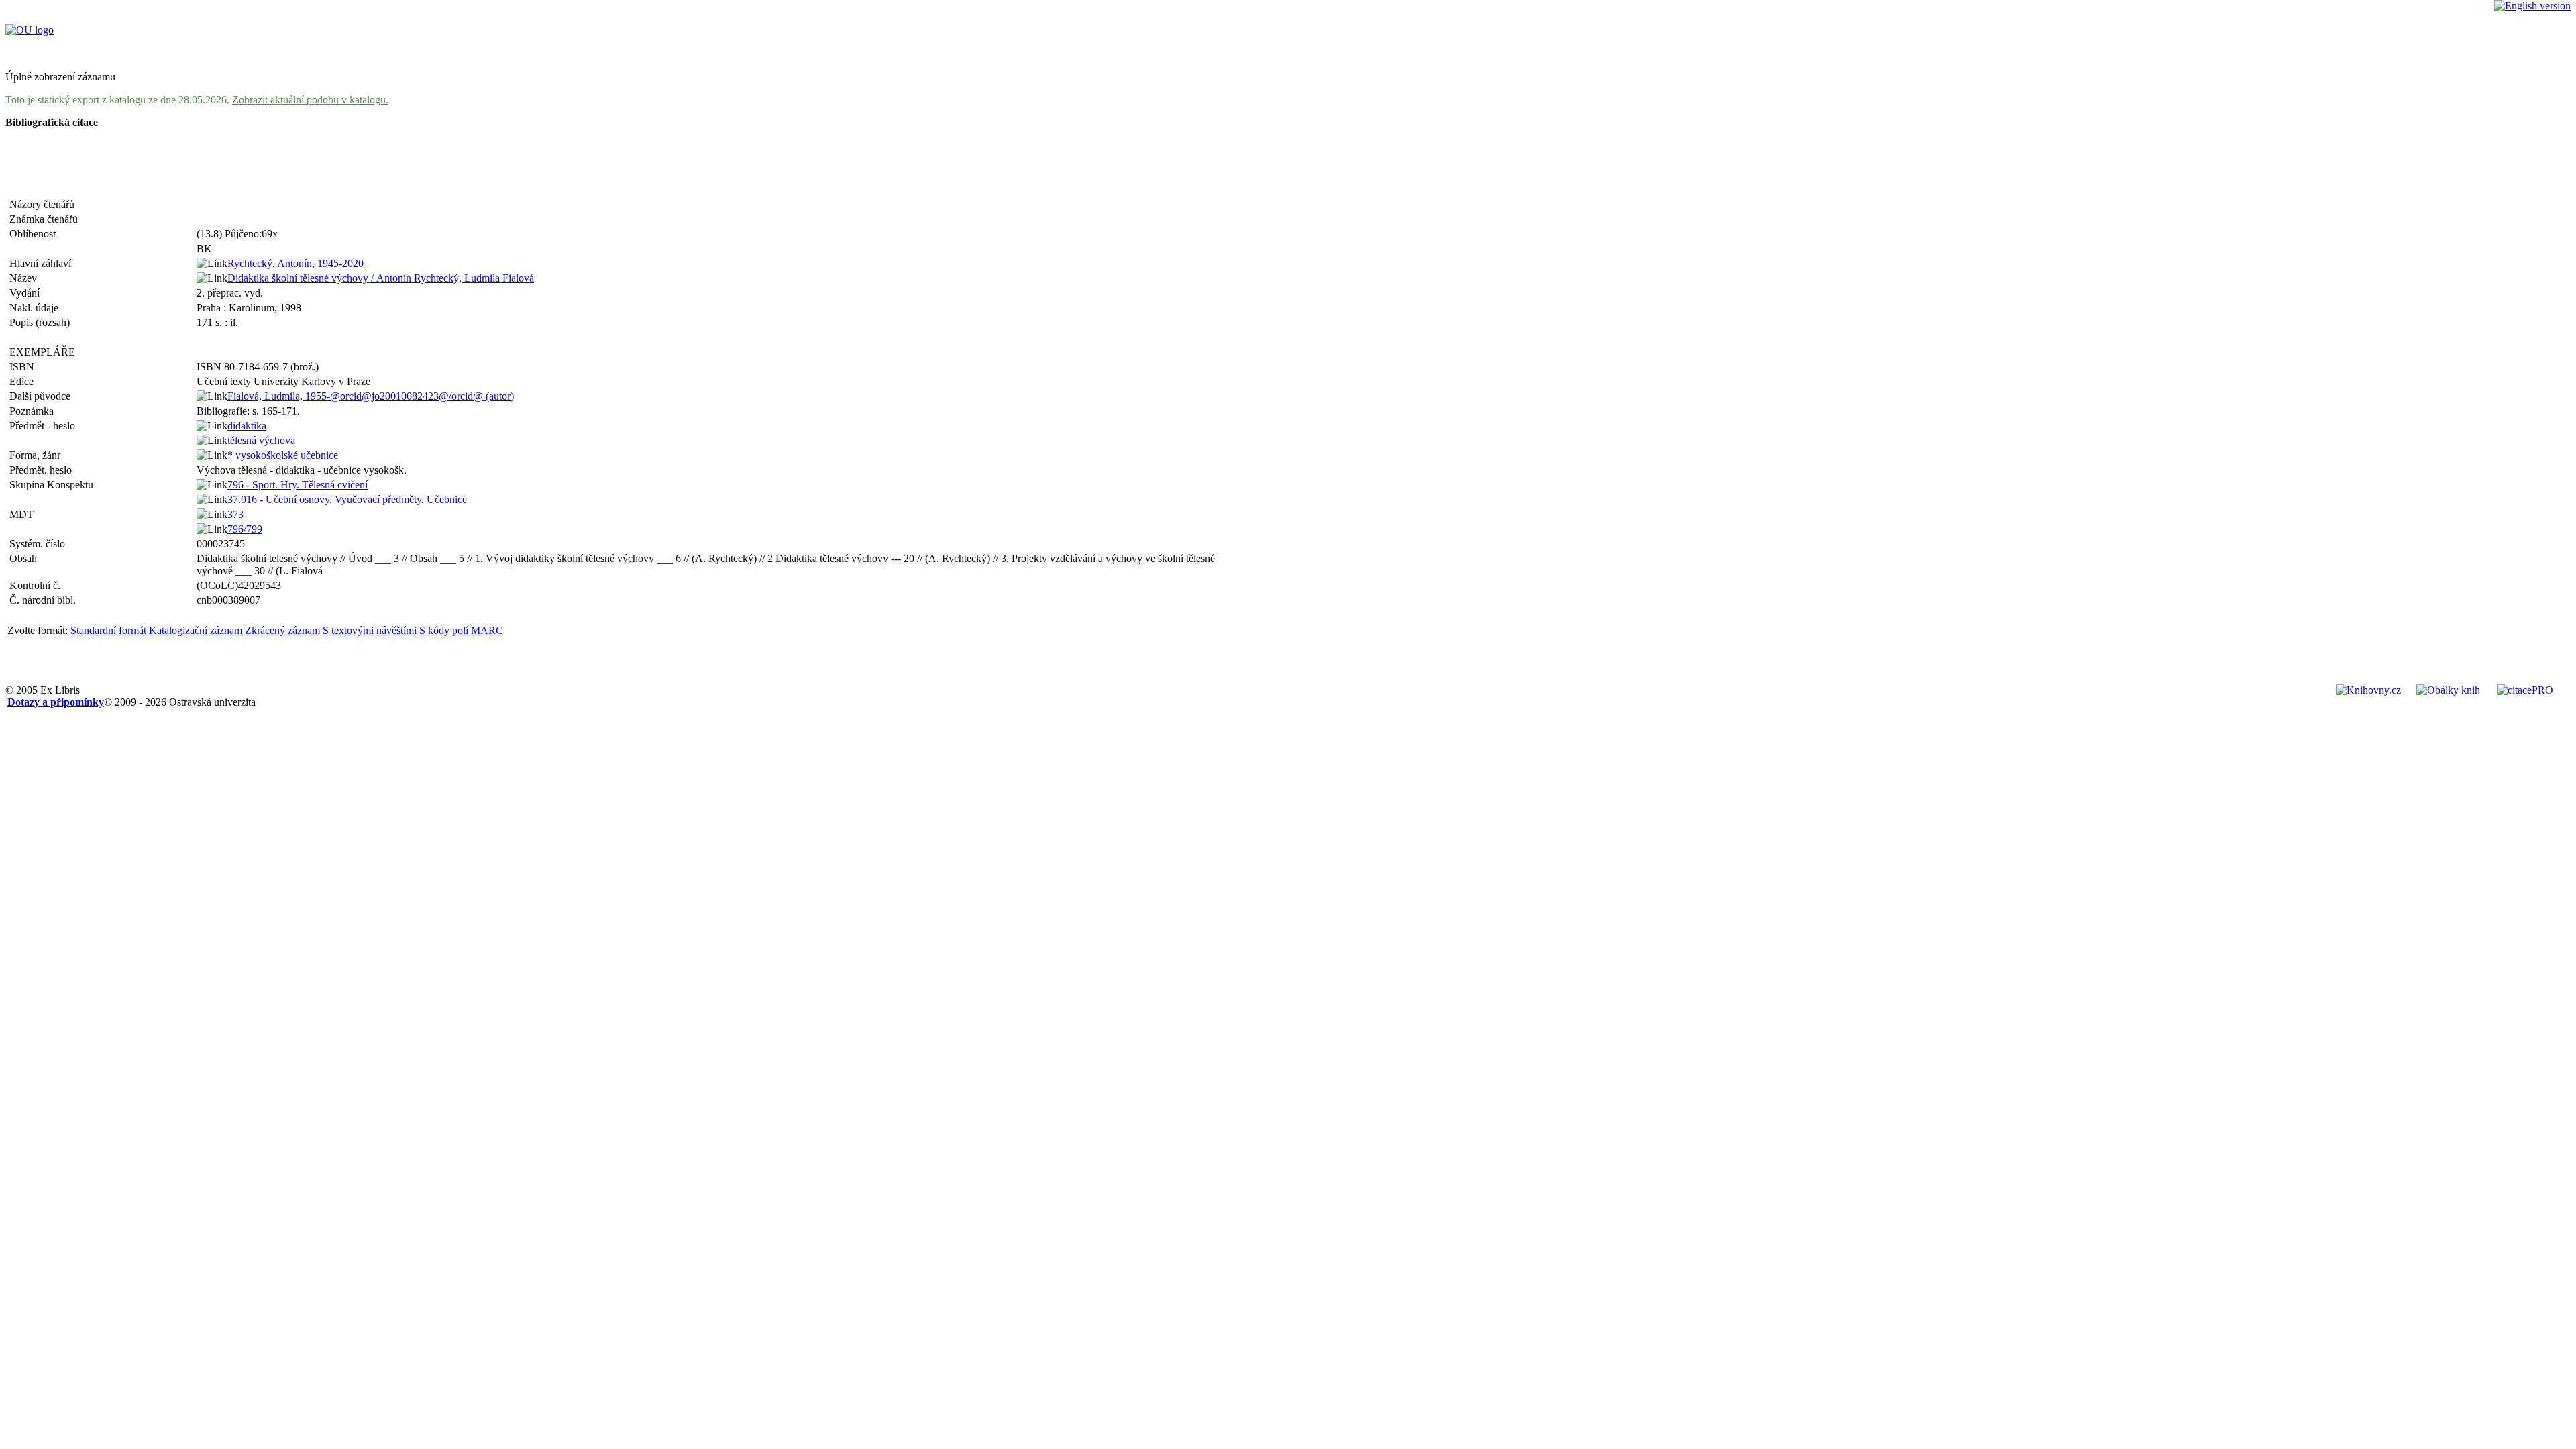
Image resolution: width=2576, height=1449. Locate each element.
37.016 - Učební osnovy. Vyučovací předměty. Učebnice (347, 499)
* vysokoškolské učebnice (283, 455)
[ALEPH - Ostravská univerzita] (30, 30)
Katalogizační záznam (196, 630)
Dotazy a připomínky (56, 702)
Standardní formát (108, 630)
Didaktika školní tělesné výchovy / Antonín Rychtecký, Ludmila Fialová (381, 278)
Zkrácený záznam (282, 630)
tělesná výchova (261, 440)
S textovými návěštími (370, 630)
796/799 (245, 529)
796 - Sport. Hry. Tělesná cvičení (298, 485)
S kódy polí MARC (461, 630)
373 (235, 514)
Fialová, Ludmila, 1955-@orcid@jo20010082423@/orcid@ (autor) (371, 396)
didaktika (247, 426)
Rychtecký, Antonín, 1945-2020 (297, 263)
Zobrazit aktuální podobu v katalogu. (310, 100)
